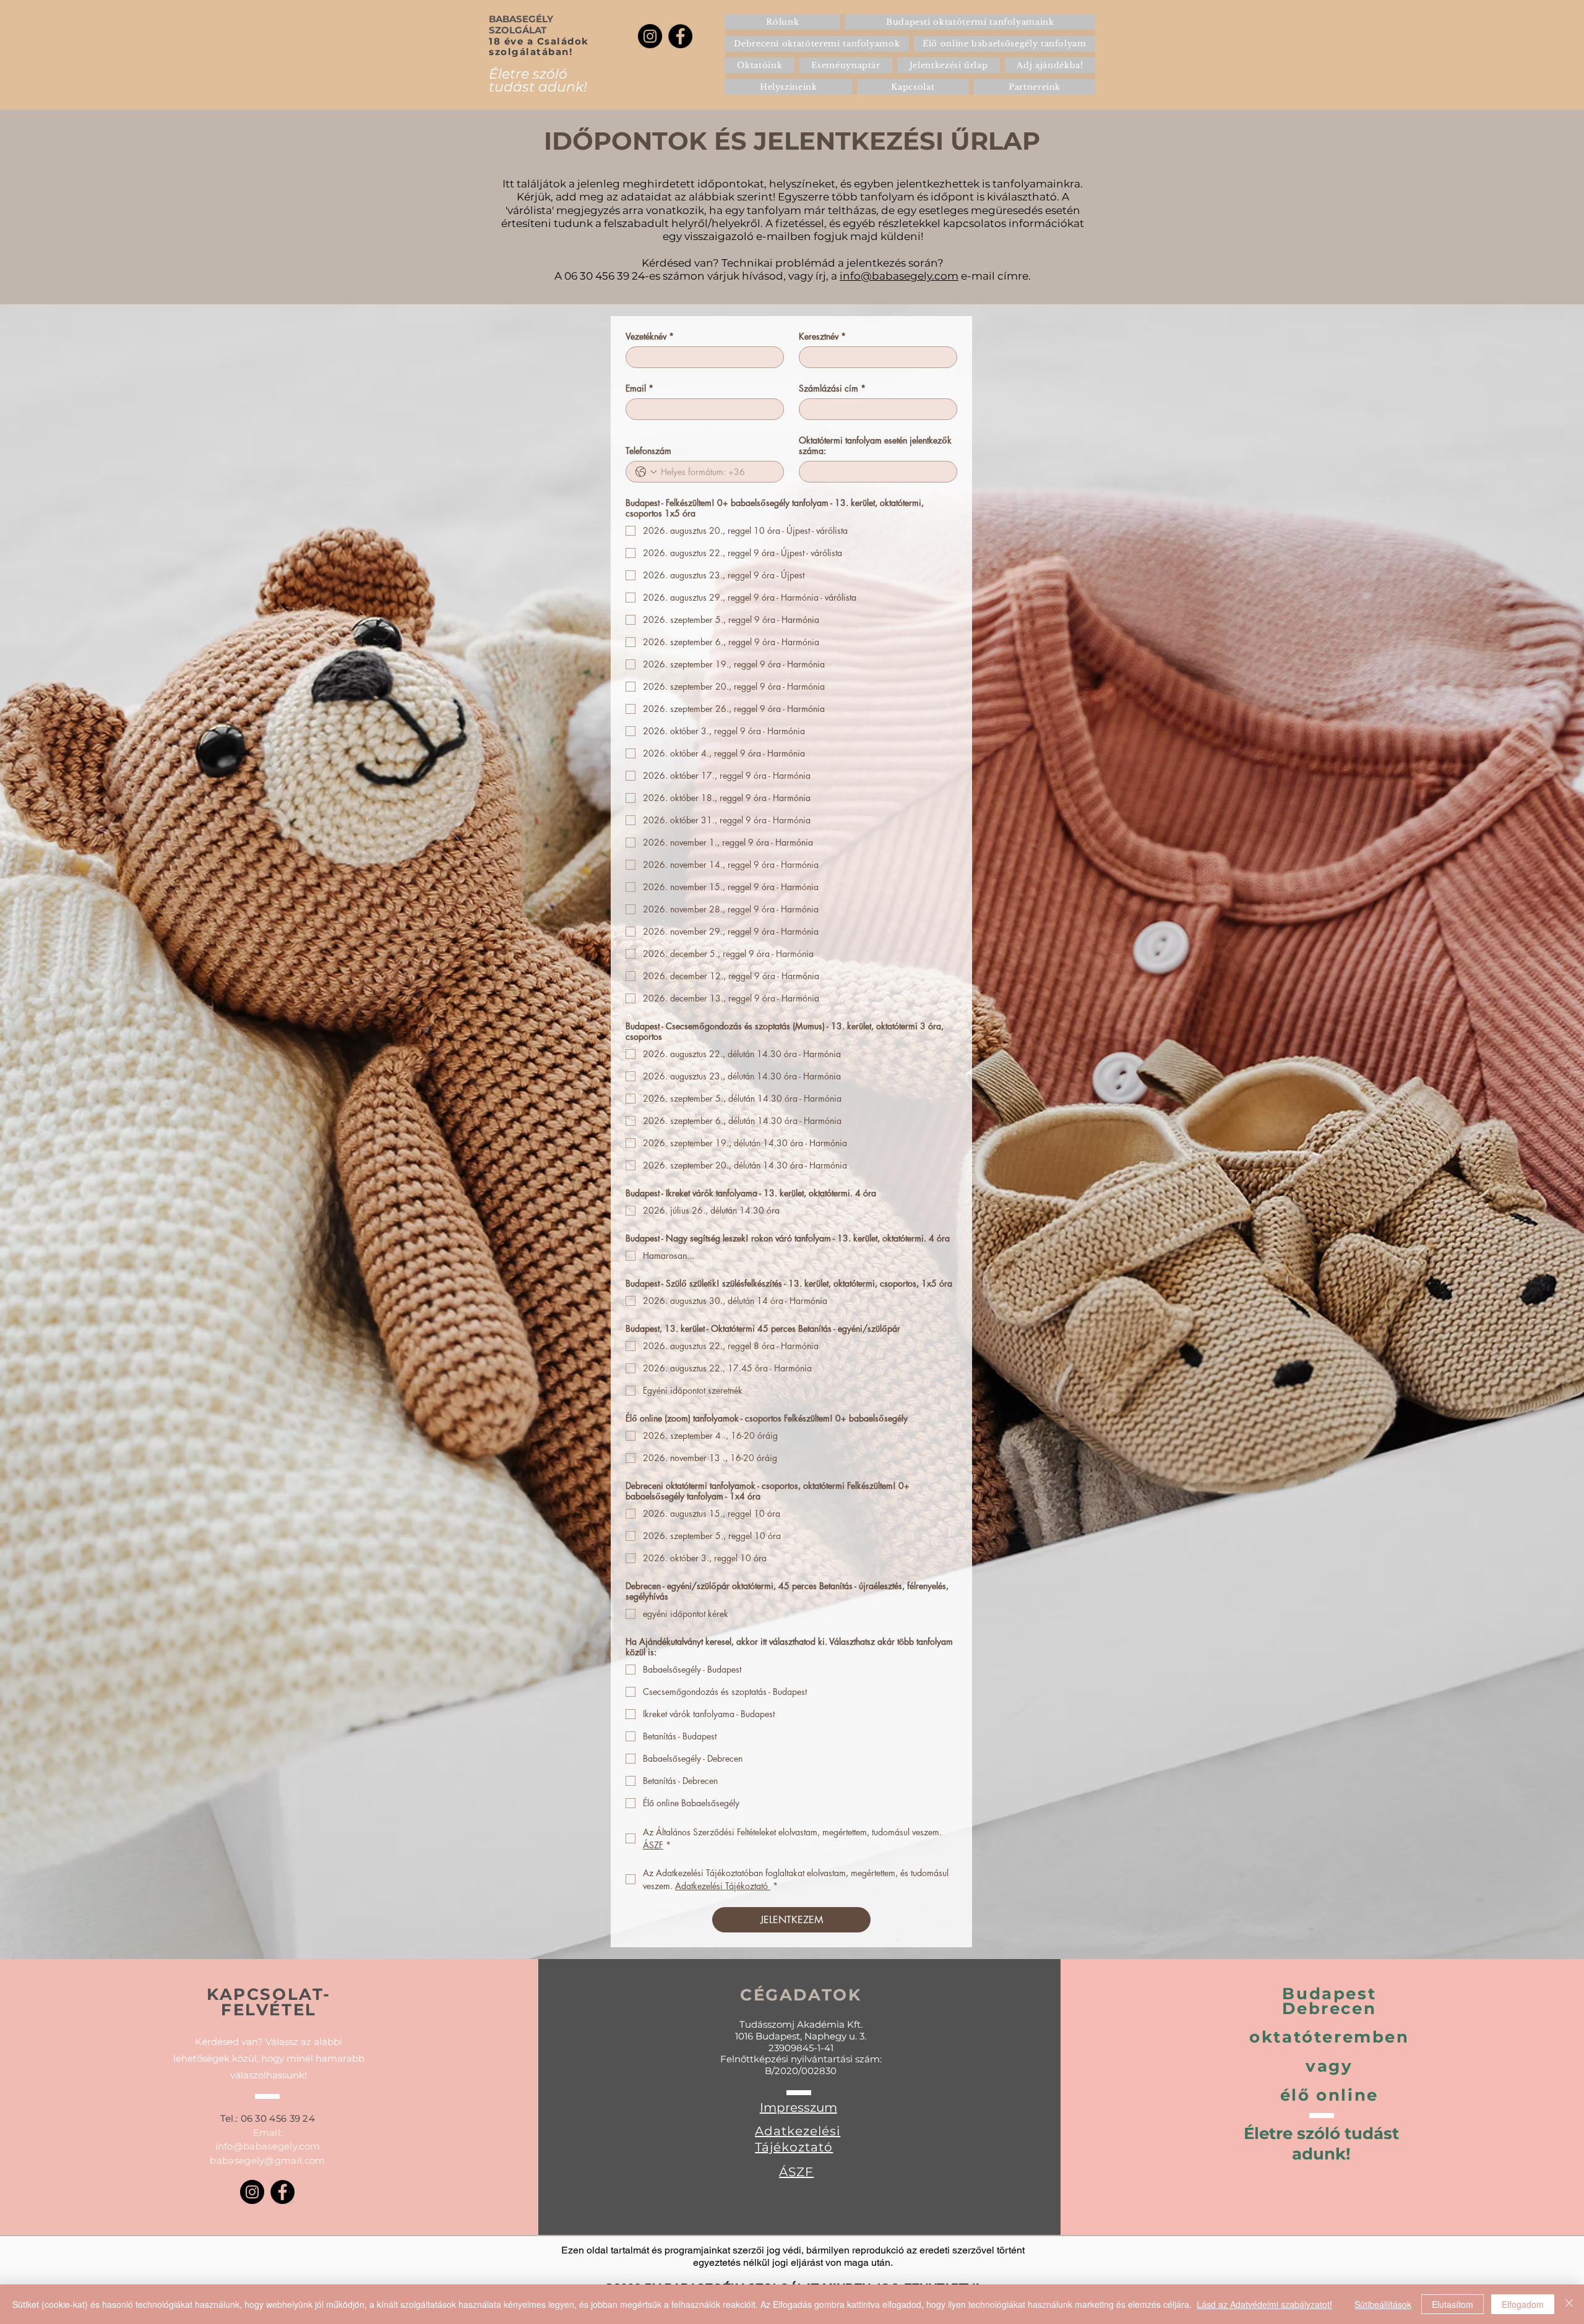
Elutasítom (1453, 2304)
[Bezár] (1569, 2304)
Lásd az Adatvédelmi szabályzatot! (1264, 2304)
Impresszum (798, 2107)
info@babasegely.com (899, 276)
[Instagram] (650, 36)
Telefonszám (648, 451)
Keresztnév (822, 336)
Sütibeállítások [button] (1383, 2304)
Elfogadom (1523, 2304)
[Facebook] (680, 36)
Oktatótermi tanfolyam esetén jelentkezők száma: (875, 445)
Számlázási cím (832, 388)
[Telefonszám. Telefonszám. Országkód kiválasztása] (646, 472)
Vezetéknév (650, 336)
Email (639, 388)
